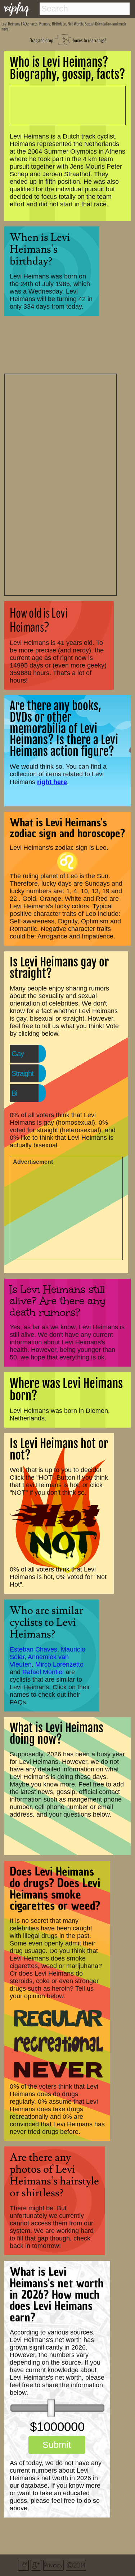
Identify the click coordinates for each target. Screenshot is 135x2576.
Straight (22, 1073)
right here (52, 782)
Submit (57, 2445)
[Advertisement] (60, 484)
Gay (18, 1054)
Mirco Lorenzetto (59, 1664)
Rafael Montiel (43, 1672)
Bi (14, 1093)
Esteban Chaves (33, 1649)
